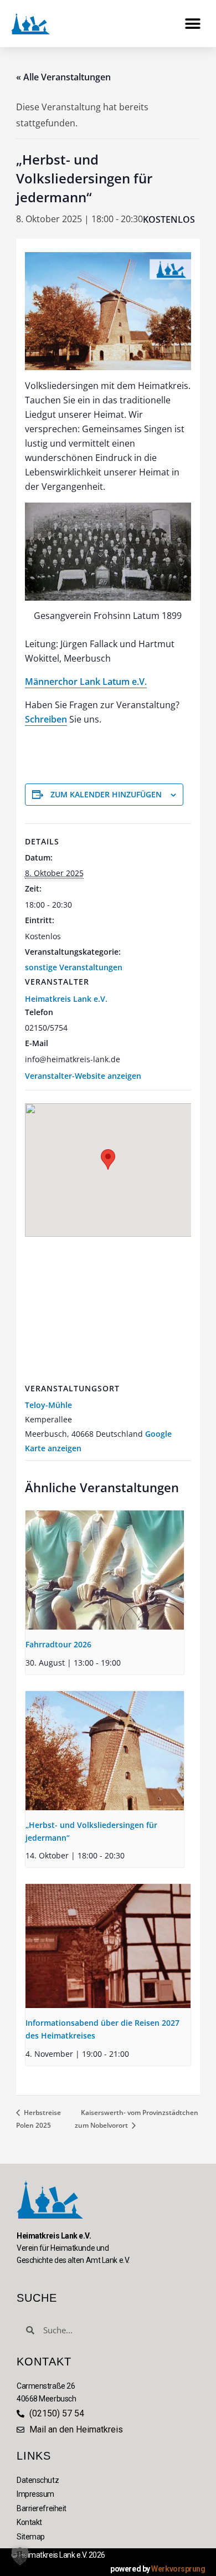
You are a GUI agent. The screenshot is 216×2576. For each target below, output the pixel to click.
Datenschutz (38, 2480)
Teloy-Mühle (48, 1405)
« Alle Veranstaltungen (63, 77)
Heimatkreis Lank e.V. (66, 999)
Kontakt (29, 2522)
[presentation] (105, 1570)
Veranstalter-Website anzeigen (83, 1076)
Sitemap (31, 2537)
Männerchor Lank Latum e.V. (86, 682)
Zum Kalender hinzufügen (106, 794)
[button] (192, 24)
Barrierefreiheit (42, 2508)
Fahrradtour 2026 (58, 1644)
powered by (158, 2569)
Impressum (35, 2494)
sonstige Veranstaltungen (74, 967)
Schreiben (46, 719)
